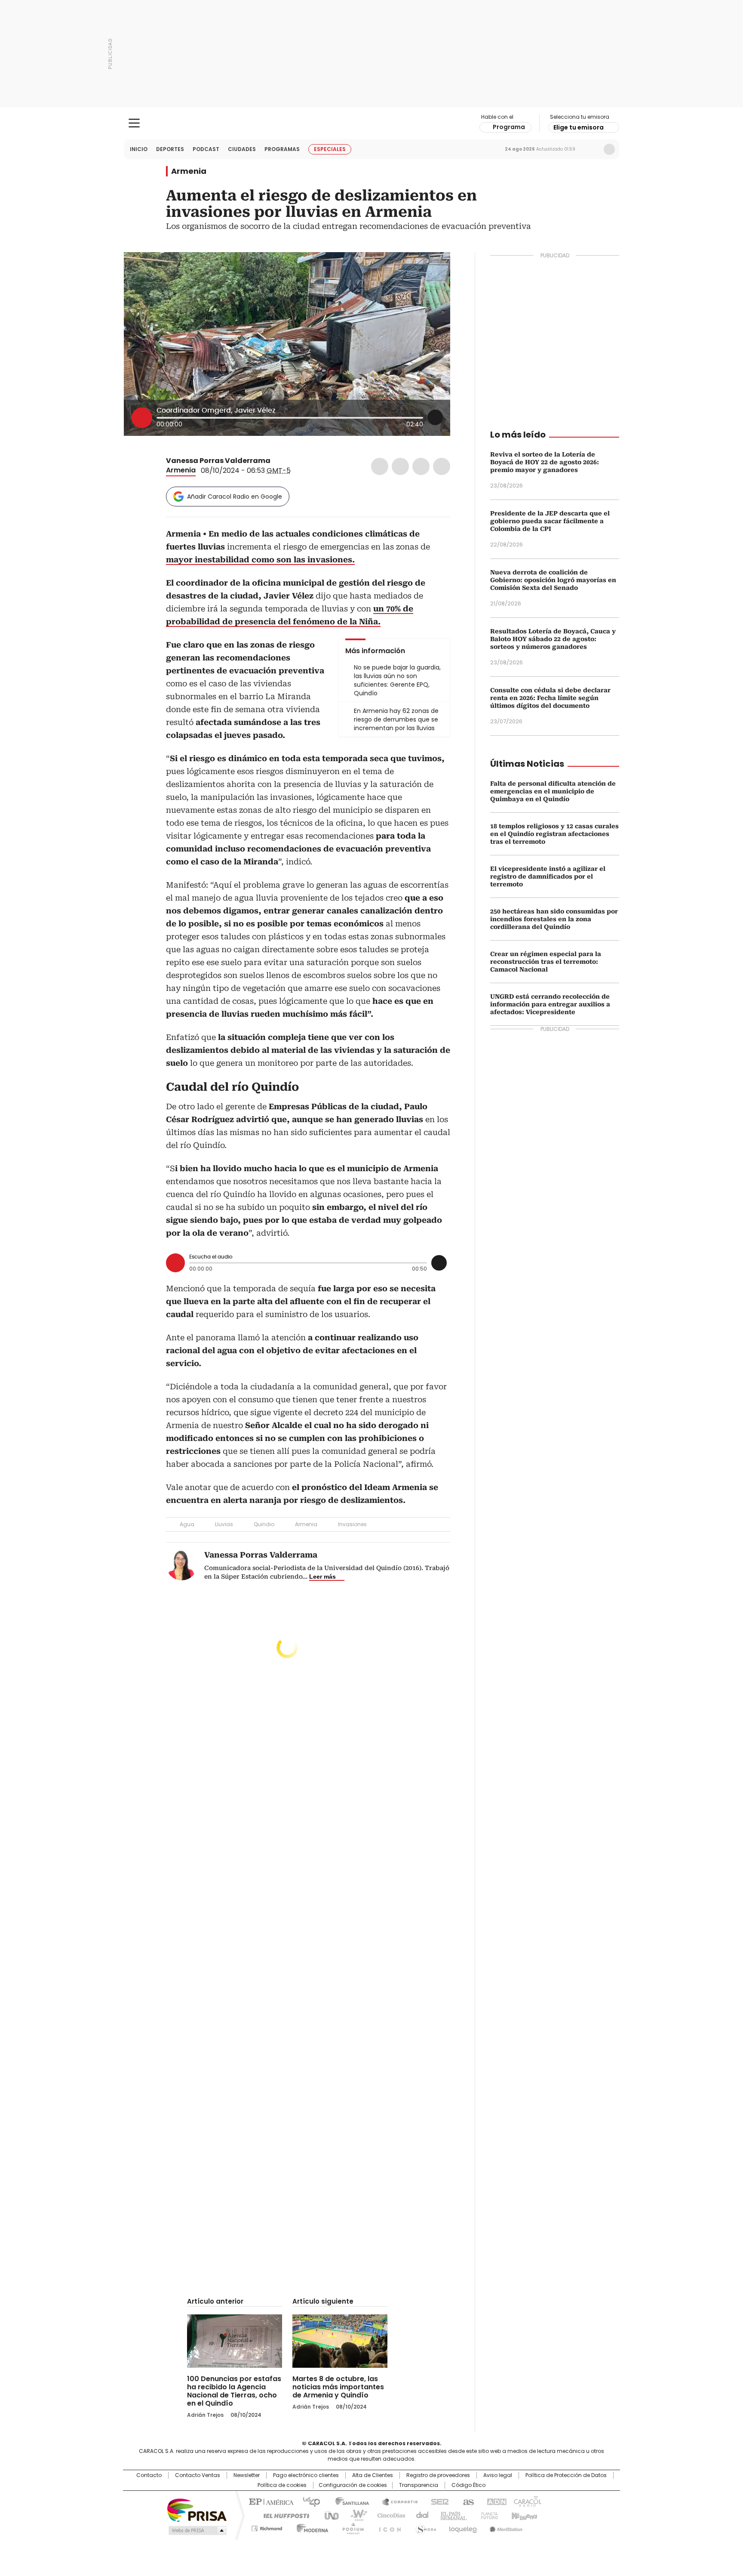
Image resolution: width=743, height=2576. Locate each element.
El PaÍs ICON (387, 2527)
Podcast (206, 149)
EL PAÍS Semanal (451, 2515)
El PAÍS (270, 2501)
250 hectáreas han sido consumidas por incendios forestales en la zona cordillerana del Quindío (554, 919)
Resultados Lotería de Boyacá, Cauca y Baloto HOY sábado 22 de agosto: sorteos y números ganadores (553, 639)
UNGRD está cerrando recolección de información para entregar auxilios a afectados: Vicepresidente (550, 1004)
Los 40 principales (308, 2501)
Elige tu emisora (579, 127)
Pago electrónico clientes (306, 2475)
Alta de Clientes (373, 2475)
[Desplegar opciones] (435, 417)
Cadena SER (437, 2501)
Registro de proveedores (438, 2475)
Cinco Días (388, 2515)
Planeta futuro (487, 2515)
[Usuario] (609, 149)
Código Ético (468, 2485)
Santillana (348, 2501)
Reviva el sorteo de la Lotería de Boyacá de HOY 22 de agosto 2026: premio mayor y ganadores (545, 462)
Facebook (380, 466)
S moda (424, 2527)
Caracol (527, 2501)
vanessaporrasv (287, 461)
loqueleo (462, 2527)
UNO (329, 2515)
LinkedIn (421, 466)
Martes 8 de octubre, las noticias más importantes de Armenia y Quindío (338, 2387)
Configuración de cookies (353, 2485)
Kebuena (523, 2515)
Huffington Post (283, 2515)
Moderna (310, 2527)
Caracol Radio (372, 123)
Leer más (322, 1576)
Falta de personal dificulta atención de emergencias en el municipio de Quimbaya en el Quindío (553, 791)
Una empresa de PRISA (197, 2510)
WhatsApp (442, 466)
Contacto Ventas (198, 2475)
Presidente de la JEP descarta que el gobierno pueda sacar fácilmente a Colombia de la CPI (550, 521)
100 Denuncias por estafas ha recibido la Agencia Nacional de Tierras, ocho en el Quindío (234, 2391)
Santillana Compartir (396, 2501)
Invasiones (352, 1524)
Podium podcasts (350, 2527)
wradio (355, 2515)
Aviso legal (498, 2475)
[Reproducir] (142, 418)
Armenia (189, 171)
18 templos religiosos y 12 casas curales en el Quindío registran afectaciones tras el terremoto (554, 834)
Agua (187, 1524)
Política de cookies (282, 2485)
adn (495, 2501)
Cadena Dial (420, 2515)
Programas (282, 149)
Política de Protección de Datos (566, 2475)
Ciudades (242, 149)
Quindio (264, 1524)
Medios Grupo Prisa (197, 2530)
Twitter (400, 466)
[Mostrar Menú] (134, 123)
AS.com (467, 2501)
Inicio (139, 149)
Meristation (505, 2527)
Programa (509, 127)
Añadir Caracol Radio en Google (235, 497)
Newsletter (591, 149)
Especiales (330, 149)
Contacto (149, 2475)
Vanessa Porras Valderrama (218, 461)
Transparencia (419, 2485)
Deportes (170, 149)
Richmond (267, 2527)
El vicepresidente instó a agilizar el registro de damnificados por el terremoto (548, 876)
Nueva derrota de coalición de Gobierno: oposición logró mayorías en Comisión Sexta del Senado (553, 580)
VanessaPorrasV (276, 461)
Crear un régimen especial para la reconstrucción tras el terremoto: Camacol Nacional (546, 962)
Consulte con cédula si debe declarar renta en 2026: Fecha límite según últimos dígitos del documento (550, 698)
